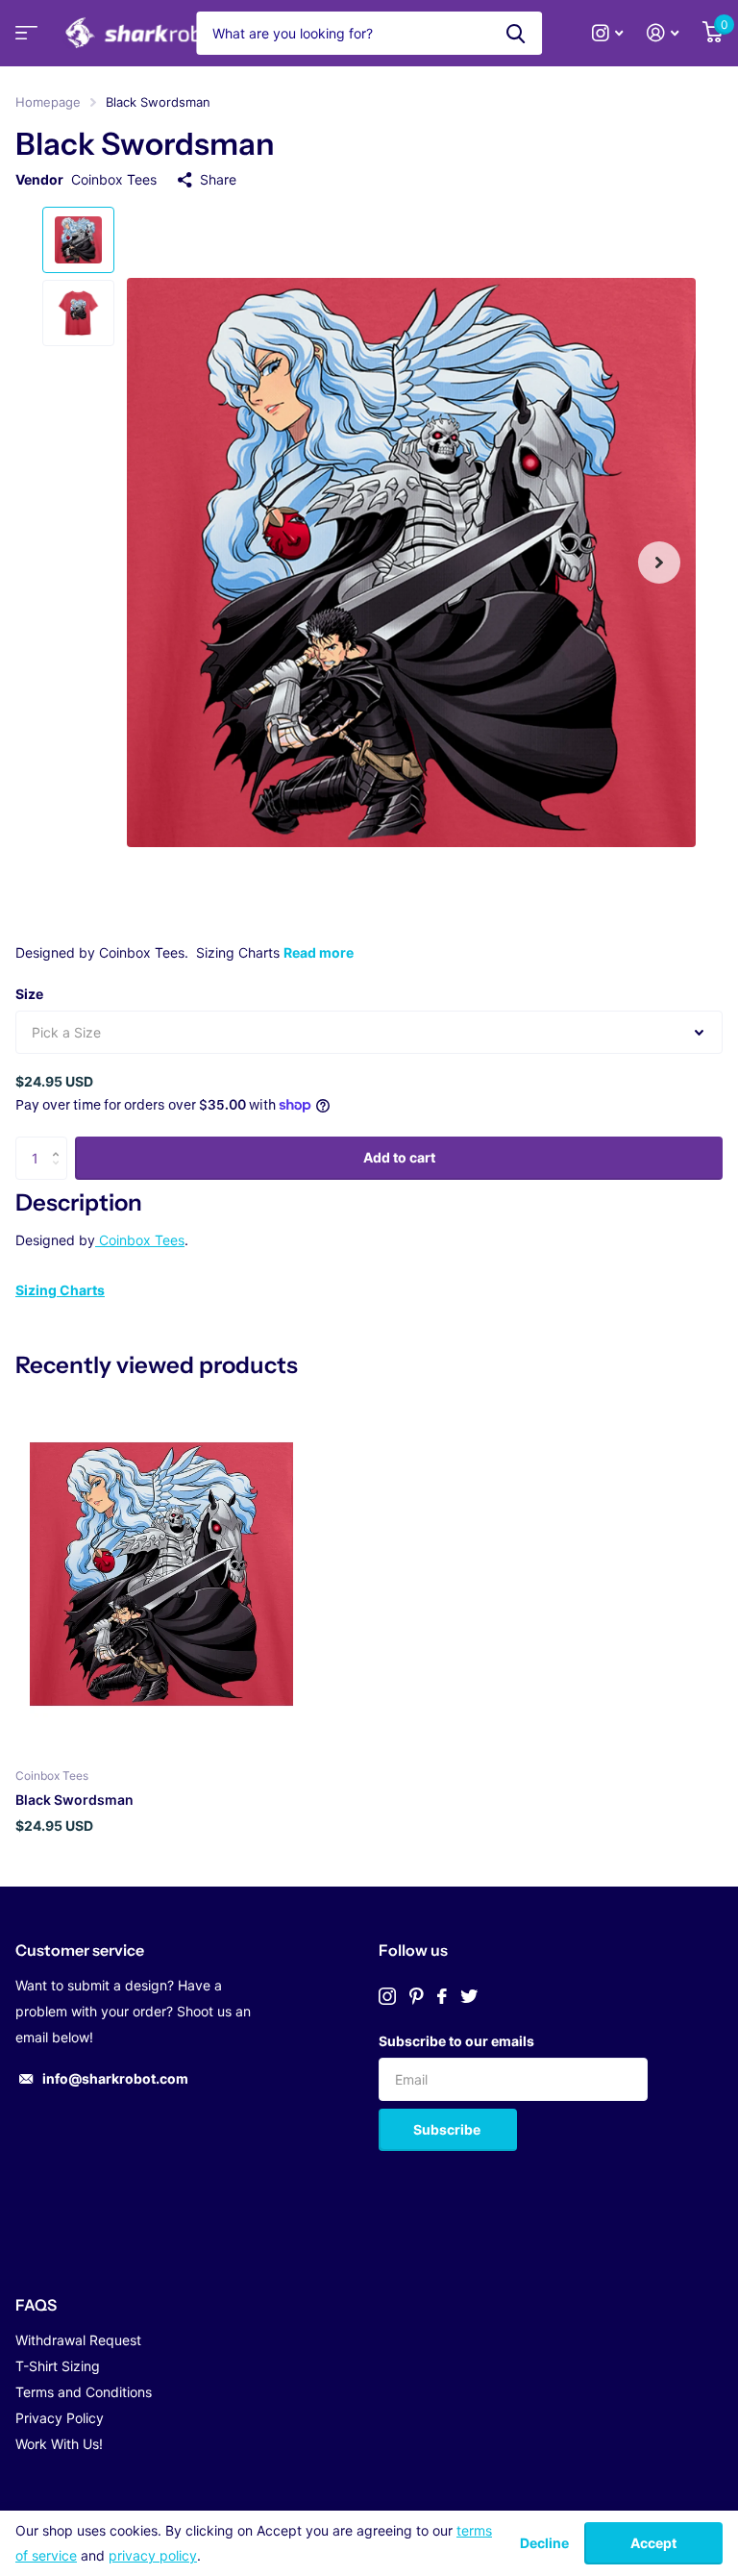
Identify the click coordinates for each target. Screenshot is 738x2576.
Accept (653, 2543)
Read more (319, 952)
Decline (544, 2543)
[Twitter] (469, 1996)
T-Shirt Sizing (58, 2366)
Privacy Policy (60, 2418)
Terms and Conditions (84, 2392)
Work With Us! (59, 2444)
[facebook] (442, 1996)
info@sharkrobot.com (115, 2078)
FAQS (36, 2305)
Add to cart (399, 1157)
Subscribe (448, 2129)
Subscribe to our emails (456, 2041)
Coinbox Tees (114, 179)
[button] (659, 563)
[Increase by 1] (60, 1143)
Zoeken (516, 33)
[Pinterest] (417, 1996)
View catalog (24, 39)
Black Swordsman (74, 1800)
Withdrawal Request (78, 2340)
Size (29, 994)
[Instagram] (387, 1996)
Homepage (48, 102)
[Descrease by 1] (60, 1174)
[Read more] (608, 33)
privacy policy (153, 2555)
